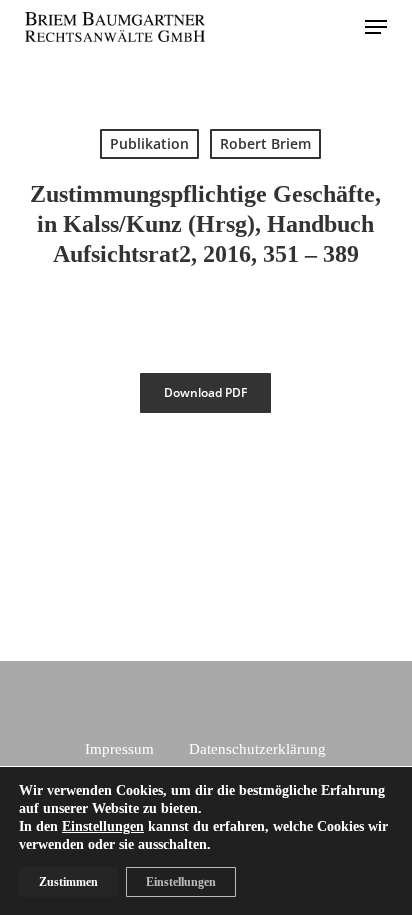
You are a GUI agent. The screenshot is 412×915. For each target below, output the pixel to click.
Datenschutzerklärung (257, 749)
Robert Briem (265, 143)
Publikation (149, 143)
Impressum (119, 749)
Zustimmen (68, 882)
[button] (376, 27)
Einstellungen (103, 826)
